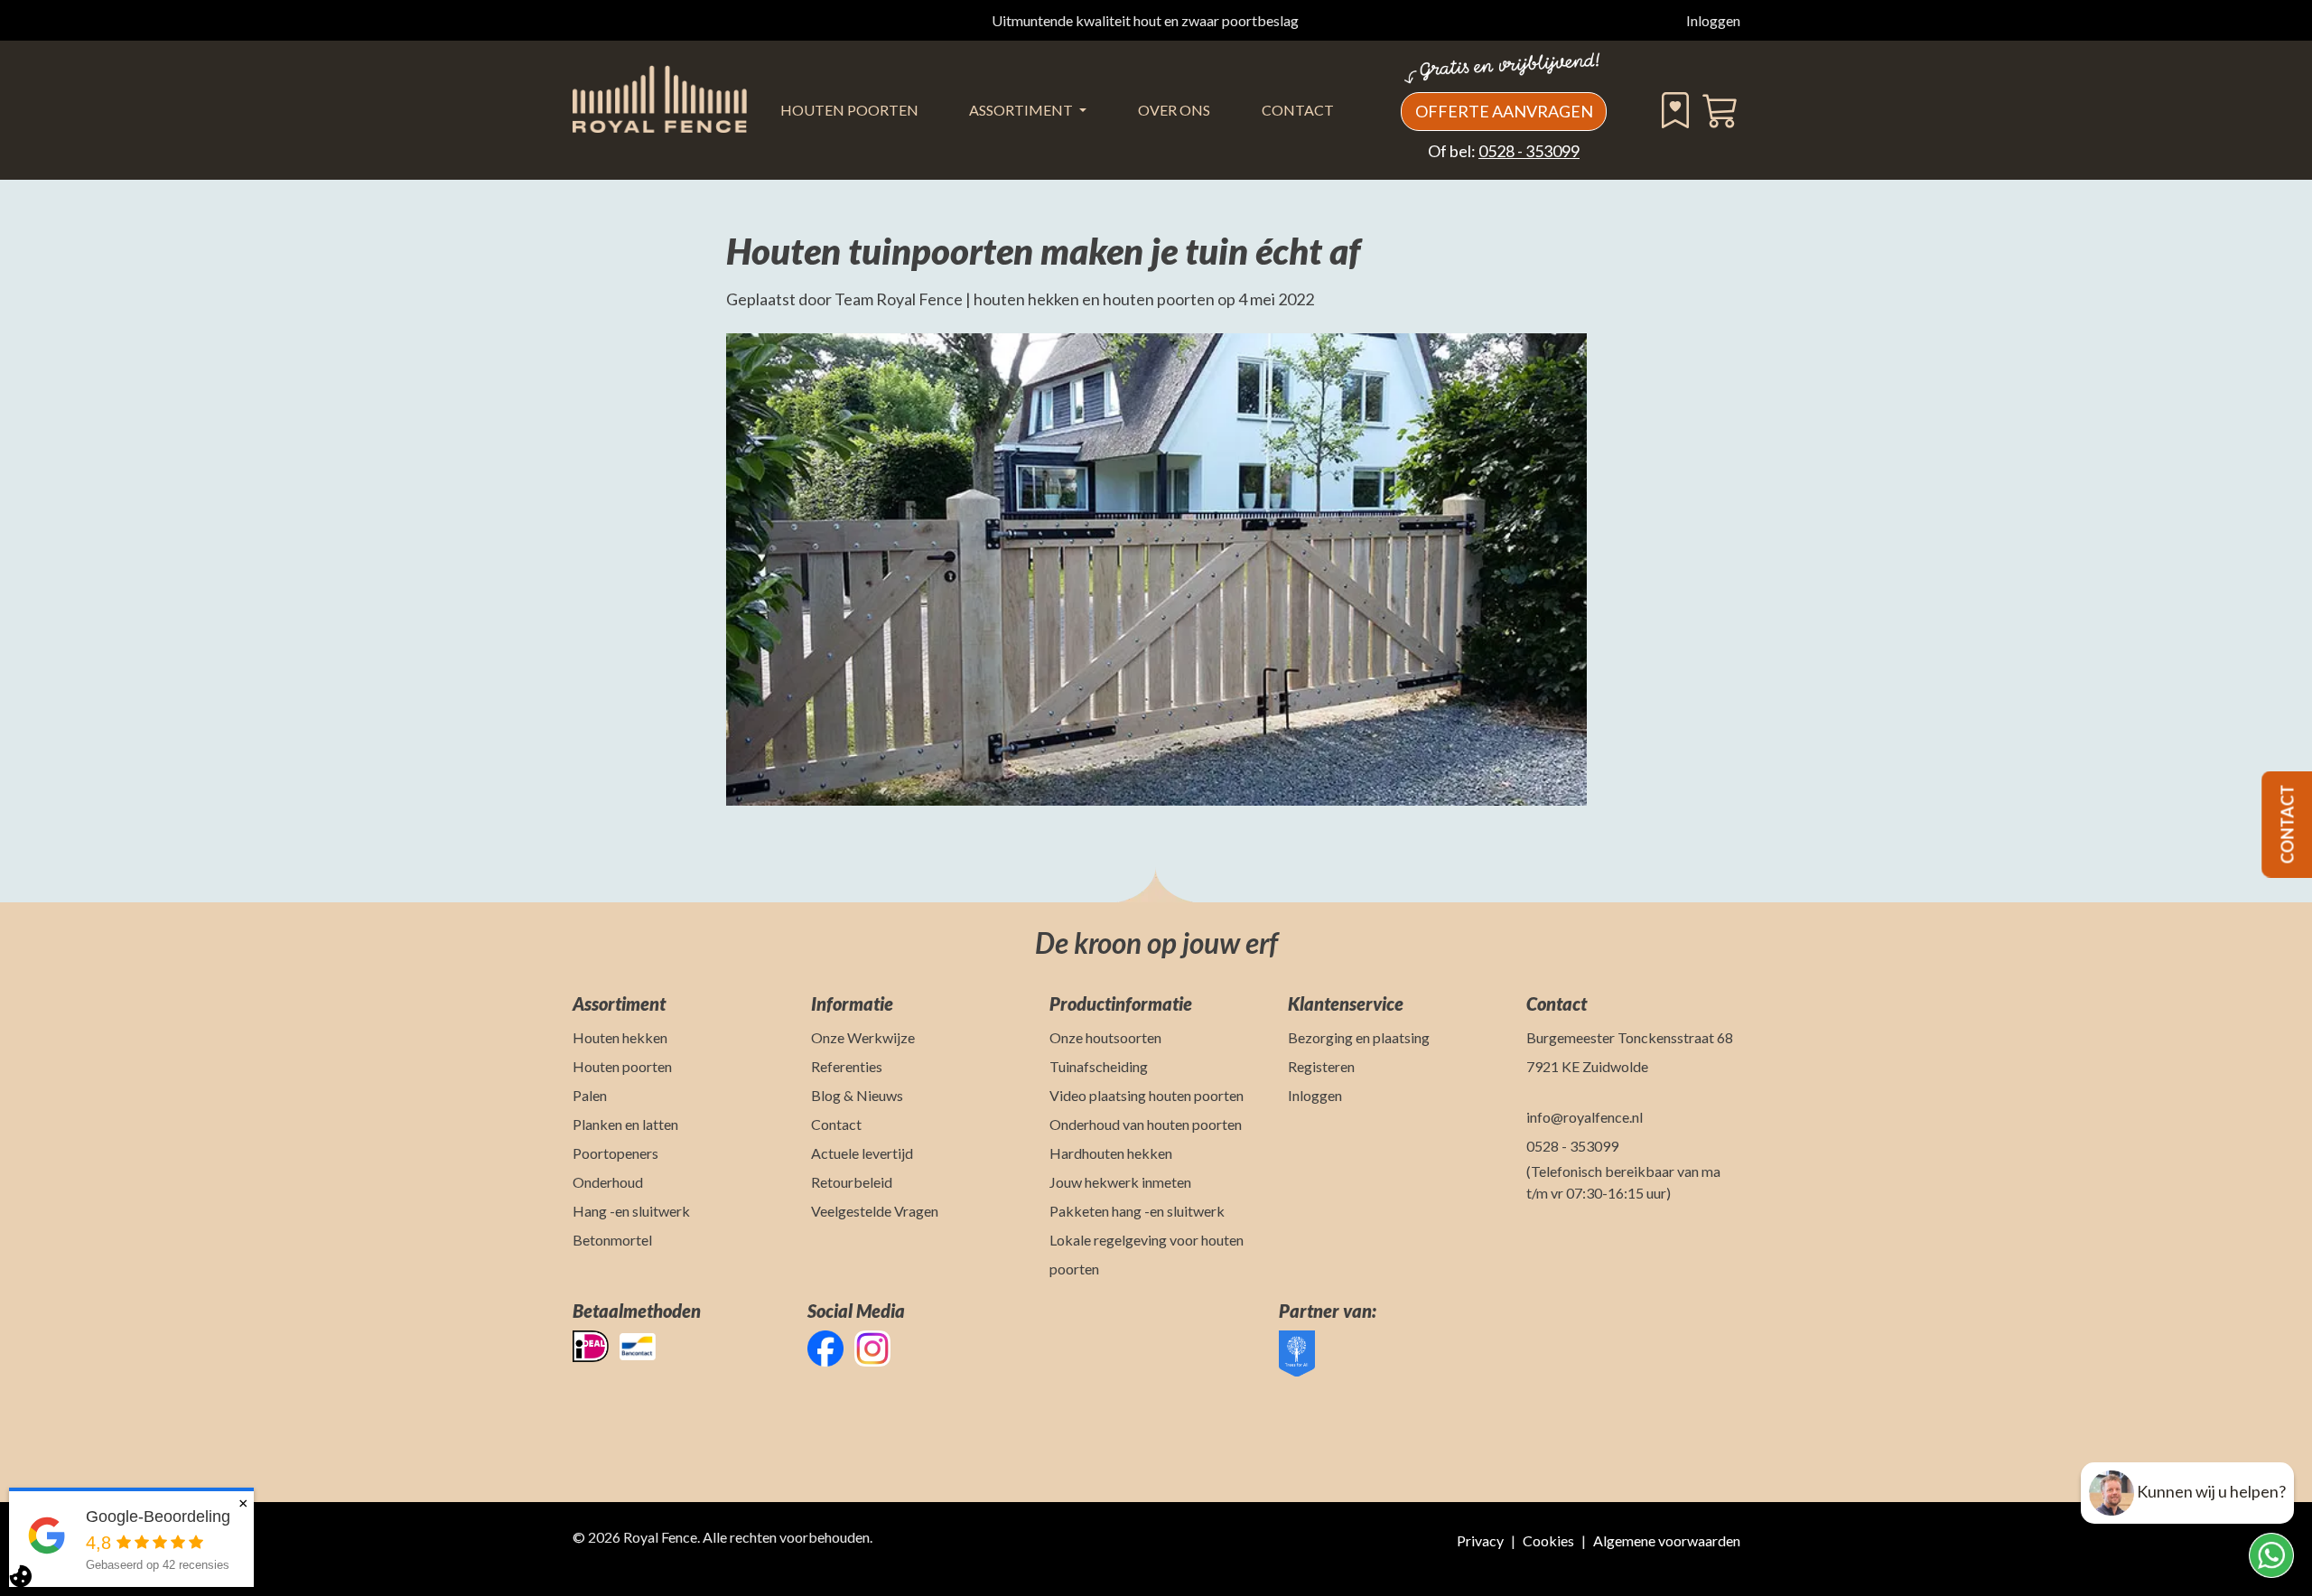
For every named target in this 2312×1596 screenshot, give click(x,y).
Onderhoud (608, 1182)
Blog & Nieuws (857, 1095)
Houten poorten (622, 1066)
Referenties (847, 1066)
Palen (590, 1095)
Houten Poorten (849, 110)
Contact (1298, 110)
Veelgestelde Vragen (875, 1211)
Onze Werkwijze (863, 1037)
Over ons (1174, 110)
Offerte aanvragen (1504, 111)
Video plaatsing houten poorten (1147, 1095)
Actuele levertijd (862, 1153)
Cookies (1548, 1540)
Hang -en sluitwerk (631, 1211)
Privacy (1480, 1540)
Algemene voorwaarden (1667, 1540)
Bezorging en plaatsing (1359, 1037)
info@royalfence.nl (1585, 1117)
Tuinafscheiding (1099, 1066)
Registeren (1321, 1066)
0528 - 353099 (1529, 151)
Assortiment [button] (1022, 110)
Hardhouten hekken (1111, 1153)
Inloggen (1713, 20)
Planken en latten (625, 1124)
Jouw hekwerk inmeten (1120, 1182)
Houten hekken (620, 1037)
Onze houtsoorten (1105, 1037)
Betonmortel (612, 1240)
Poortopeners (615, 1153)
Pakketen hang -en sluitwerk (1137, 1211)
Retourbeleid (852, 1182)
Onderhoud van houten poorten (1146, 1124)
